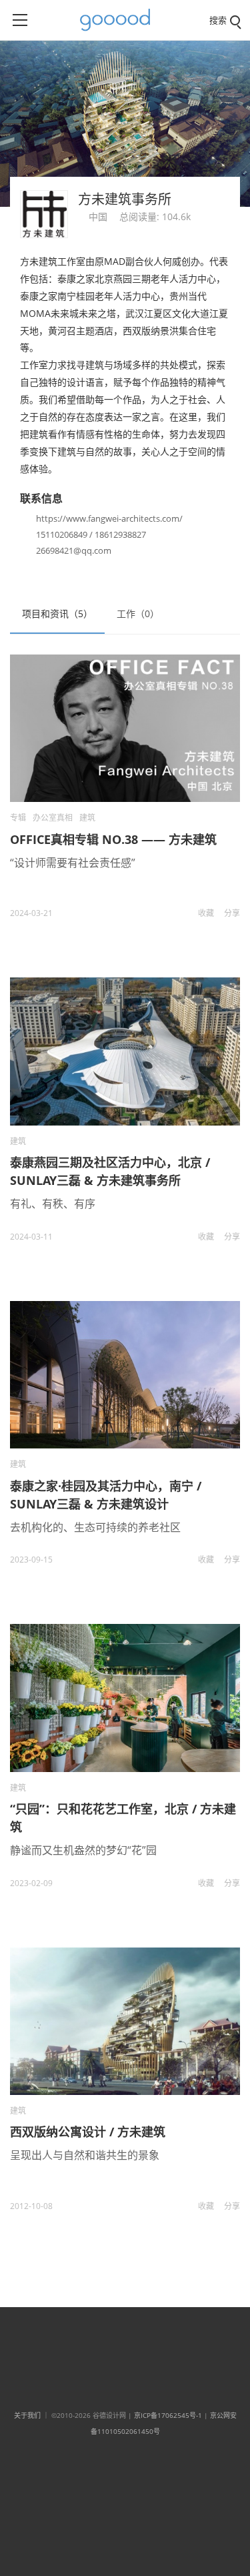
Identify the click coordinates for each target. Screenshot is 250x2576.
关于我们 (27, 2415)
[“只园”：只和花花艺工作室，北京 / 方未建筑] (125, 1698)
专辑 (18, 818)
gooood (120, 20)
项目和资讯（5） (57, 613)
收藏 (206, 913)
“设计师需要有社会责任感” (73, 863)
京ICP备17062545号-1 (168, 2415)
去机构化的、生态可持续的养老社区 (95, 1527)
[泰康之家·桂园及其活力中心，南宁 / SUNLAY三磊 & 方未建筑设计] (125, 1375)
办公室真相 (53, 818)
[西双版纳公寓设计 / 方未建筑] (125, 2021)
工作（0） (138, 613)
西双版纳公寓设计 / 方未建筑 (88, 2132)
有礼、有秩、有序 (53, 1204)
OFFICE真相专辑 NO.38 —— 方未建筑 (113, 839)
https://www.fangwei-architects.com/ (109, 518)
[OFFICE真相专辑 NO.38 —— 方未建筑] (125, 728)
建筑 (87, 818)
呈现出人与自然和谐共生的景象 (85, 2155)
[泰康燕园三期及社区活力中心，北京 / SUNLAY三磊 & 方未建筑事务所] (125, 1051)
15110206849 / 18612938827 (91, 534)
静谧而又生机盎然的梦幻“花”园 (83, 1850)
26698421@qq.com (74, 550)
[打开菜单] (20, 20)
